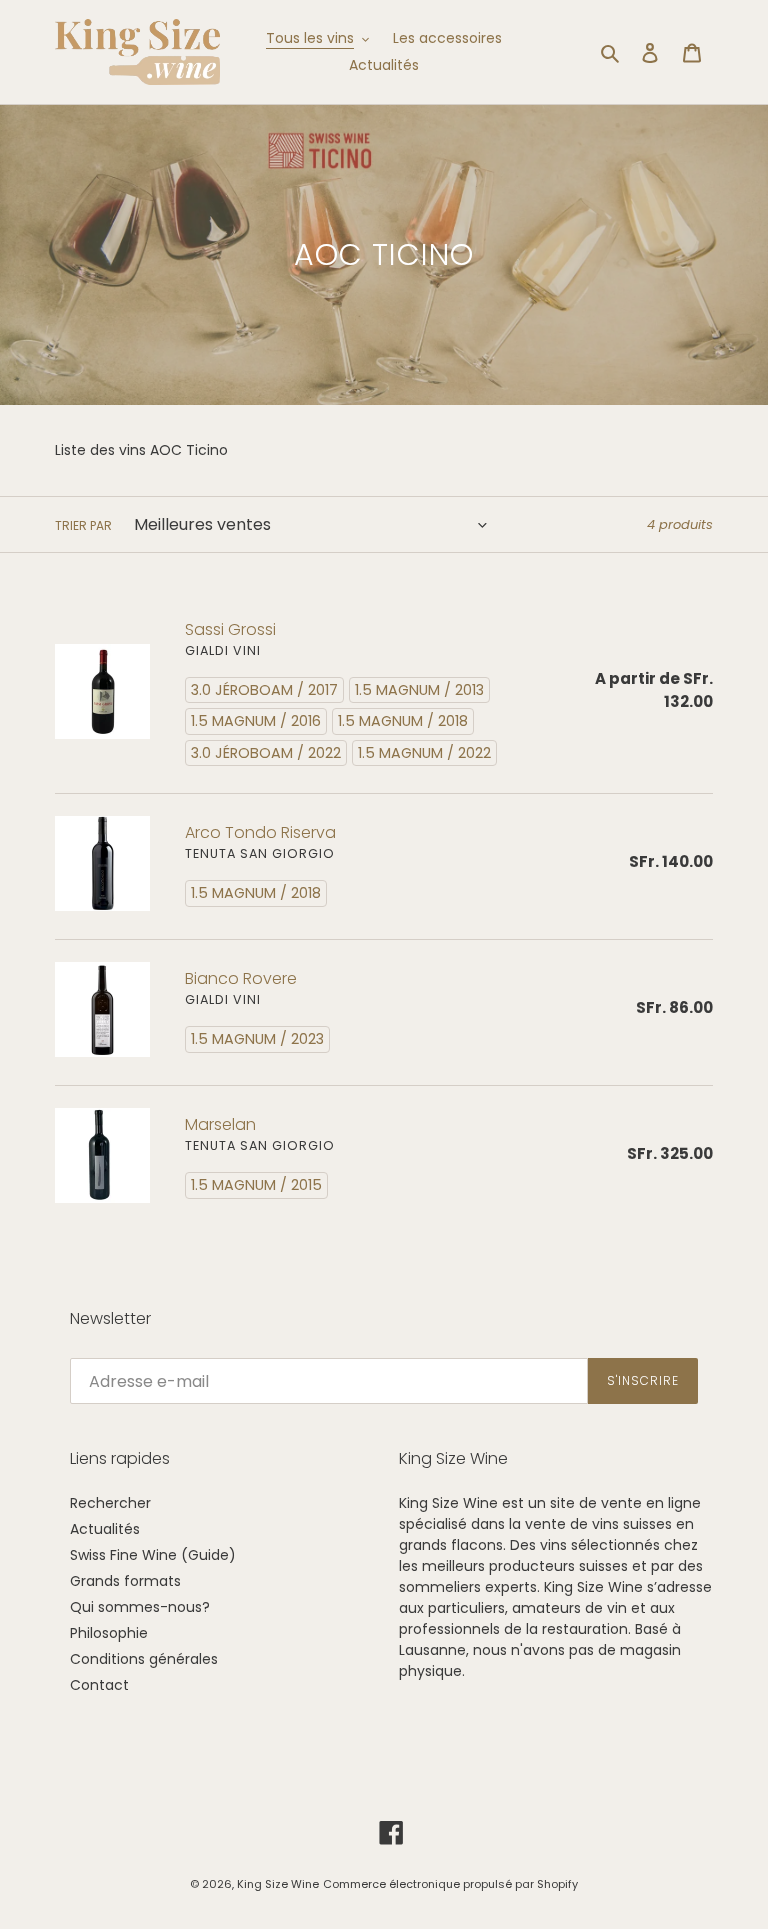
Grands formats (125, 1581)
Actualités (105, 1529)
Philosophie (109, 1633)
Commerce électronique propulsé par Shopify (450, 1884)
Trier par (83, 525)
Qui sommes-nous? (140, 1607)
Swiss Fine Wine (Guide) (153, 1555)
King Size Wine (278, 1884)
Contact (99, 1685)
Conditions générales (144, 1659)
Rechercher (110, 1503)
